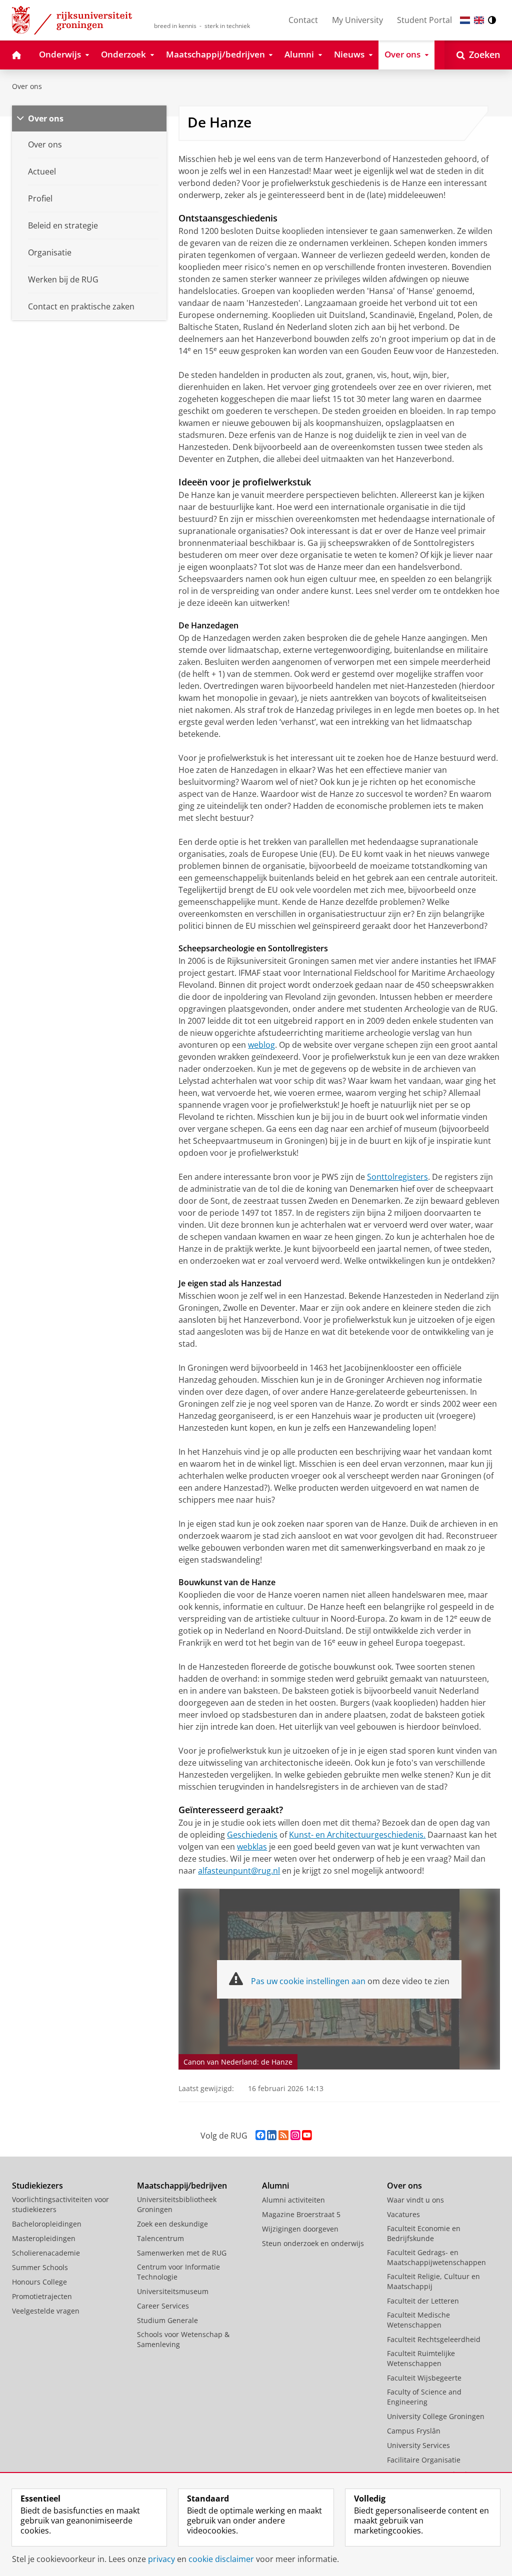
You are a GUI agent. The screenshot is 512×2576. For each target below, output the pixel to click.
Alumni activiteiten (293, 2200)
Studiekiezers (37, 2186)
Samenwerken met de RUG (182, 2253)
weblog (261, 1045)
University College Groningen (436, 2416)
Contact (303, 20)
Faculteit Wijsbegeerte (424, 2378)
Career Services (163, 2306)
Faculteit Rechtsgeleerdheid (434, 2339)
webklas (252, 1847)
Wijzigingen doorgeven (300, 2229)
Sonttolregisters (397, 1177)
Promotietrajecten (42, 2296)
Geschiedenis (252, 1835)
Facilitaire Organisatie (424, 2460)
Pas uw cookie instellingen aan (308, 1981)
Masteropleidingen (44, 2238)
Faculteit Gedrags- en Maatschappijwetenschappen (436, 2257)
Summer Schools (40, 2267)
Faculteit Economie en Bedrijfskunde (424, 2233)
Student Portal (424, 20)
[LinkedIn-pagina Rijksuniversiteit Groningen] (272, 2135)
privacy (161, 2559)
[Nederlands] (465, 20)
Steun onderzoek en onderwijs (313, 2243)
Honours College (39, 2282)
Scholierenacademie (46, 2253)
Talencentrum (160, 2238)
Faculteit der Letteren (423, 2301)
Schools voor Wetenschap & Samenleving (183, 2339)
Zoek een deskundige (172, 2224)
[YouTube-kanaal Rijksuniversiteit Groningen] (307, 2135)
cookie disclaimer (221, 2559)
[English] (479, 20)
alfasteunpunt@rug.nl (239, 1871)
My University (357, 20)
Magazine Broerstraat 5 (301, 2214)
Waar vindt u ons (415, 2200)
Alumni (275, 2186)
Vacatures (403, 2214)
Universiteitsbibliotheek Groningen (177, 2204)
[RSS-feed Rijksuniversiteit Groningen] (283, 2135)
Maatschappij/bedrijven (182, 2186)
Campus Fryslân (414, 2431)
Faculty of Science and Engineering (424, 2397)
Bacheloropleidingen (47, 2224)
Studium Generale (167, 2320)
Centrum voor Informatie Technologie (178, 2272)
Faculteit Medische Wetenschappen (418, 2320)
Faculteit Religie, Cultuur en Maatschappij (433, 2281)
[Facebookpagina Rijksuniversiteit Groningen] (260, 2135)
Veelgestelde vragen (46, 2311)
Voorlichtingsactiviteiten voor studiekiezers (60, 2204)
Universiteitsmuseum (173, 2291)
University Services (418, 2445)
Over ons (27, 86)
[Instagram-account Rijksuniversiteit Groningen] (295, 2135)
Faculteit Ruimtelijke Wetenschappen (421, 2358)
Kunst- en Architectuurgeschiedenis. (357, 1835)
